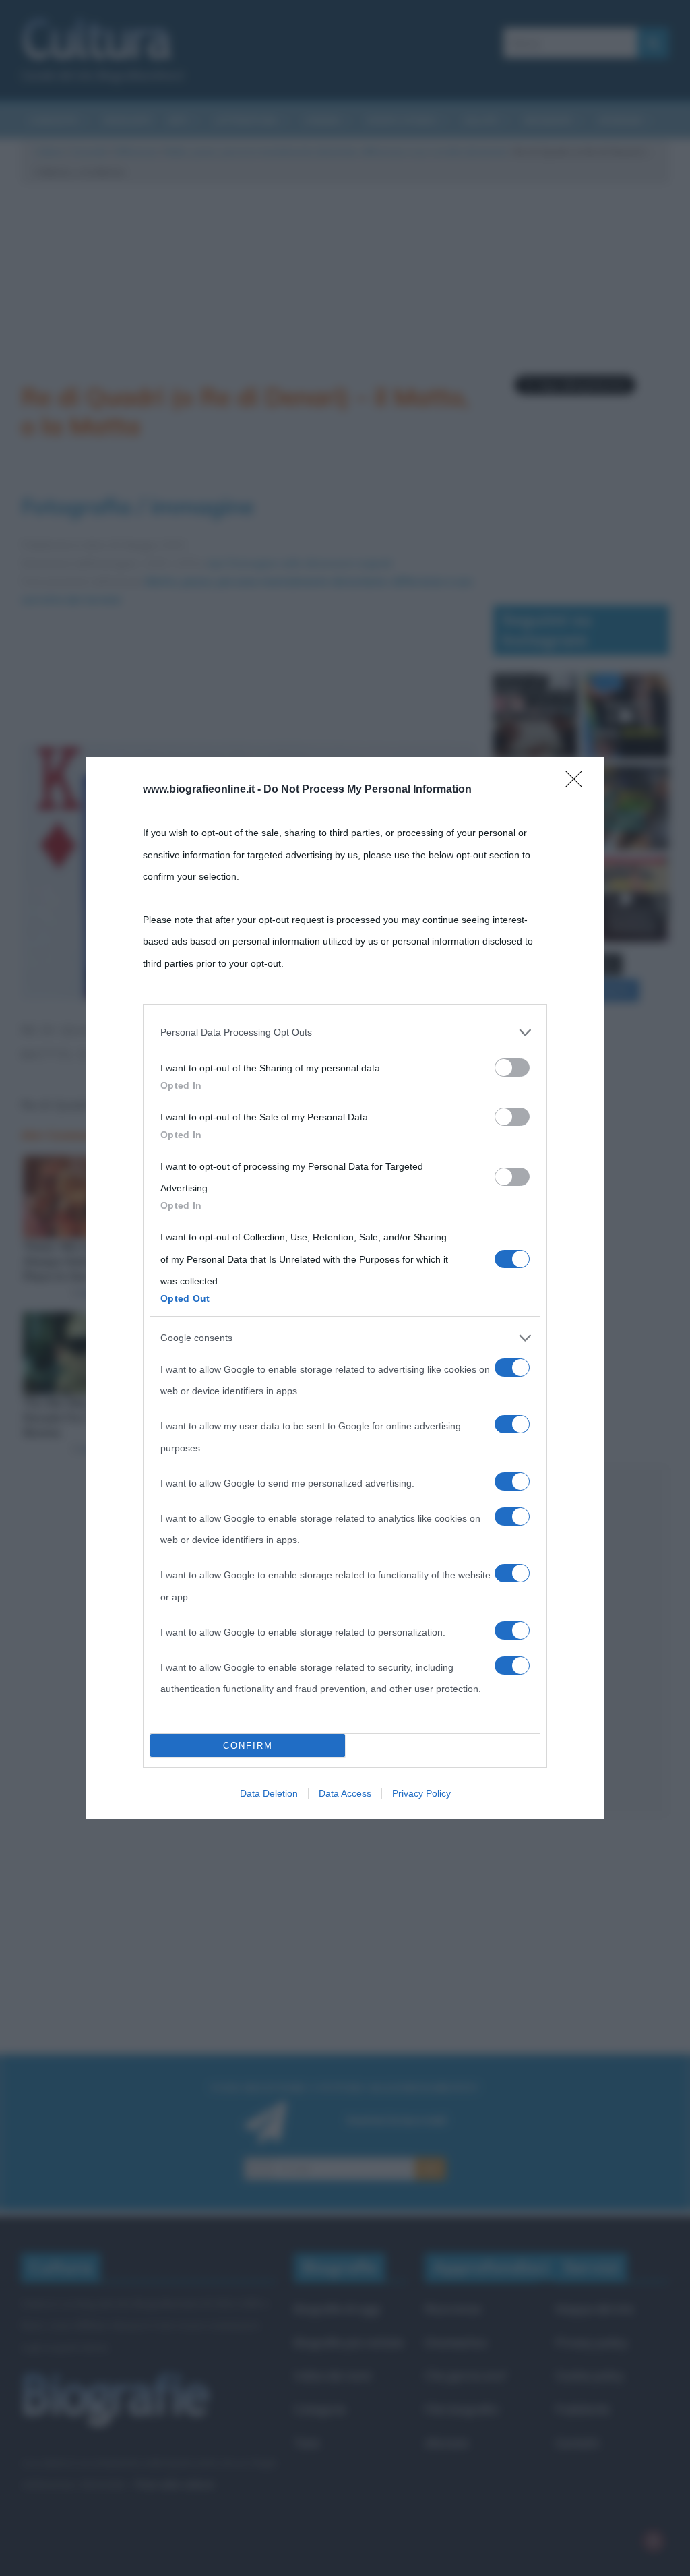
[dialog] (345, 1288)
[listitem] (345, 1032)
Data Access (345, 1793)
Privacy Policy (421, 1793)
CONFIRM (248, 1746)
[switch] (512, 1068)
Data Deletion (269, 1793)
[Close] (578, 783)
